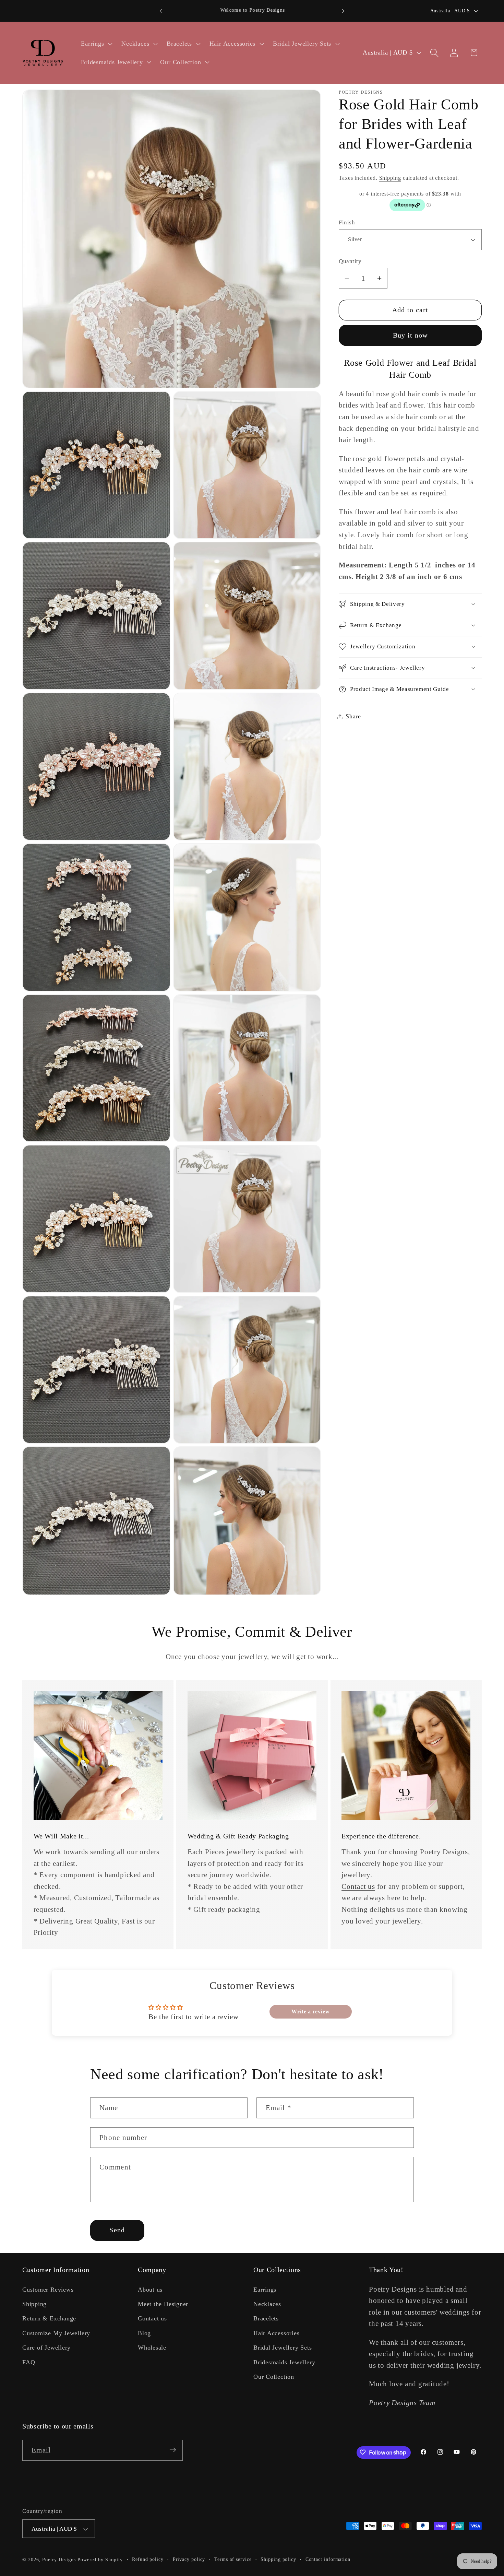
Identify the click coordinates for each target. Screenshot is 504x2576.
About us (150, 2290)
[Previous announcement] (161, 11)
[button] (96, 44)
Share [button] (353, 716)
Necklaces (267, 2304)
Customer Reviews (48, 2290)
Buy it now (410, 335)
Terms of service (233, 2559)
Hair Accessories (276, 2333)
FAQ (29, 2362)
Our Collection (274, 2377)
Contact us (358, 1886)
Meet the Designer (163, 2304)
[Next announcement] (343, 11)
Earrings (265, 2290)
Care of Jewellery (46, 2348)
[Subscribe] (173, 2450)
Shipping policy (278, 2559)
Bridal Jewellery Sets (283, 2348)
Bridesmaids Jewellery (284, 2362)
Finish (347, 222)
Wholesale (152, 2348)
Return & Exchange (49, 2319)
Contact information (328, 2559)
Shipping (390, 178)
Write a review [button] (310, 2012)
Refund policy (148, 2559)
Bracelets (266, 2319)
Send (117, 2230)
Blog (144, 2333)
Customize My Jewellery (56, 2333)
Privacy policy (189, 2559)
